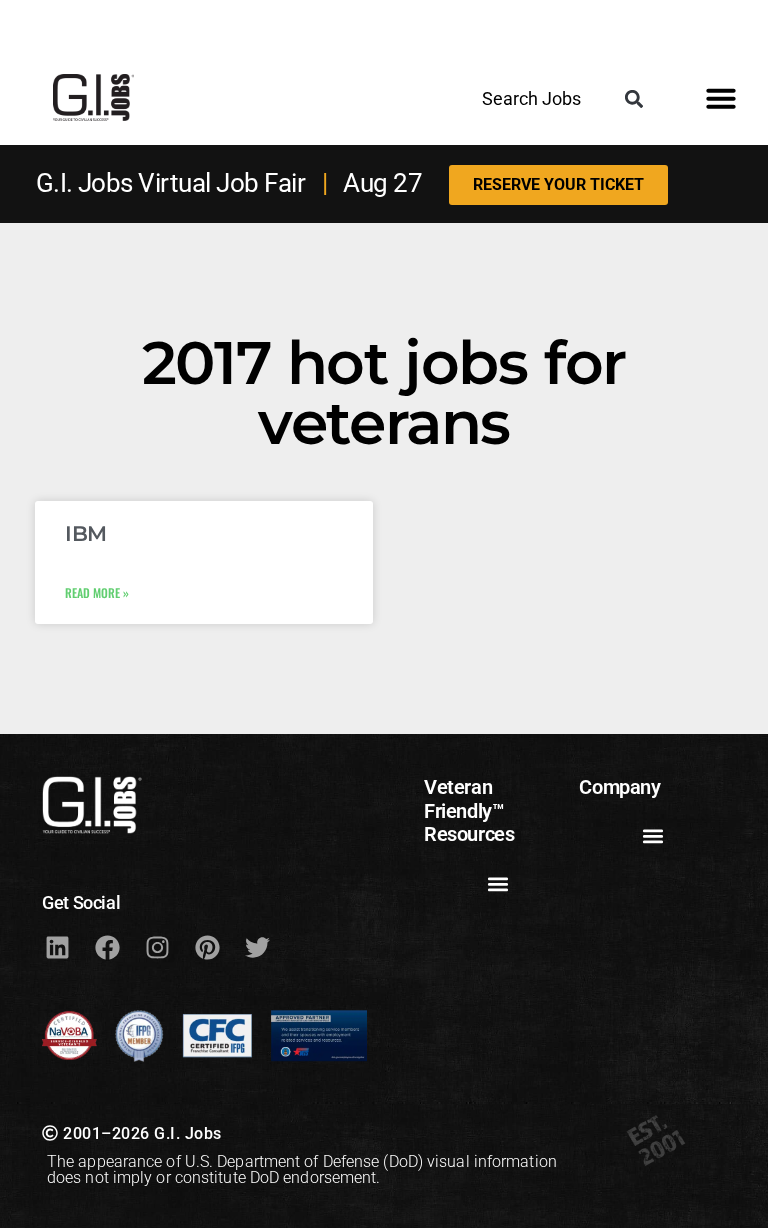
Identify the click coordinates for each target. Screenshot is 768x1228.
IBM (86, 533)
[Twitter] (257, 947)
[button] (633, 98)
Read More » (97, 592)
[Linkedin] (57, 947)
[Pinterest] (207, 947)
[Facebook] (107, 947)
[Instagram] (157, 947)
